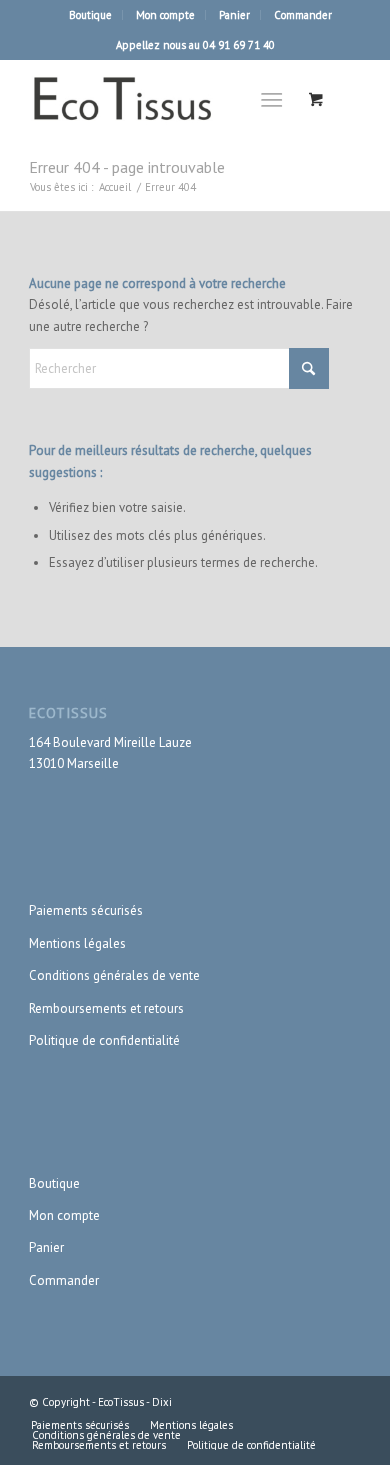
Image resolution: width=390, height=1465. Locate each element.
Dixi (162, 1402)
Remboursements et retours (106, 1008)
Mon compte (165, 15)
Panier (234, 15)
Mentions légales (77, 943)
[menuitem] (91, 15)
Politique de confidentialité (104, 1040)
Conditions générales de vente (114, 975)
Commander (303, 15)
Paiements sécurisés (86, 910)
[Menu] (271, 99)
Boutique (90, 15)
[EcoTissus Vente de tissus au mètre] (161, 99)
